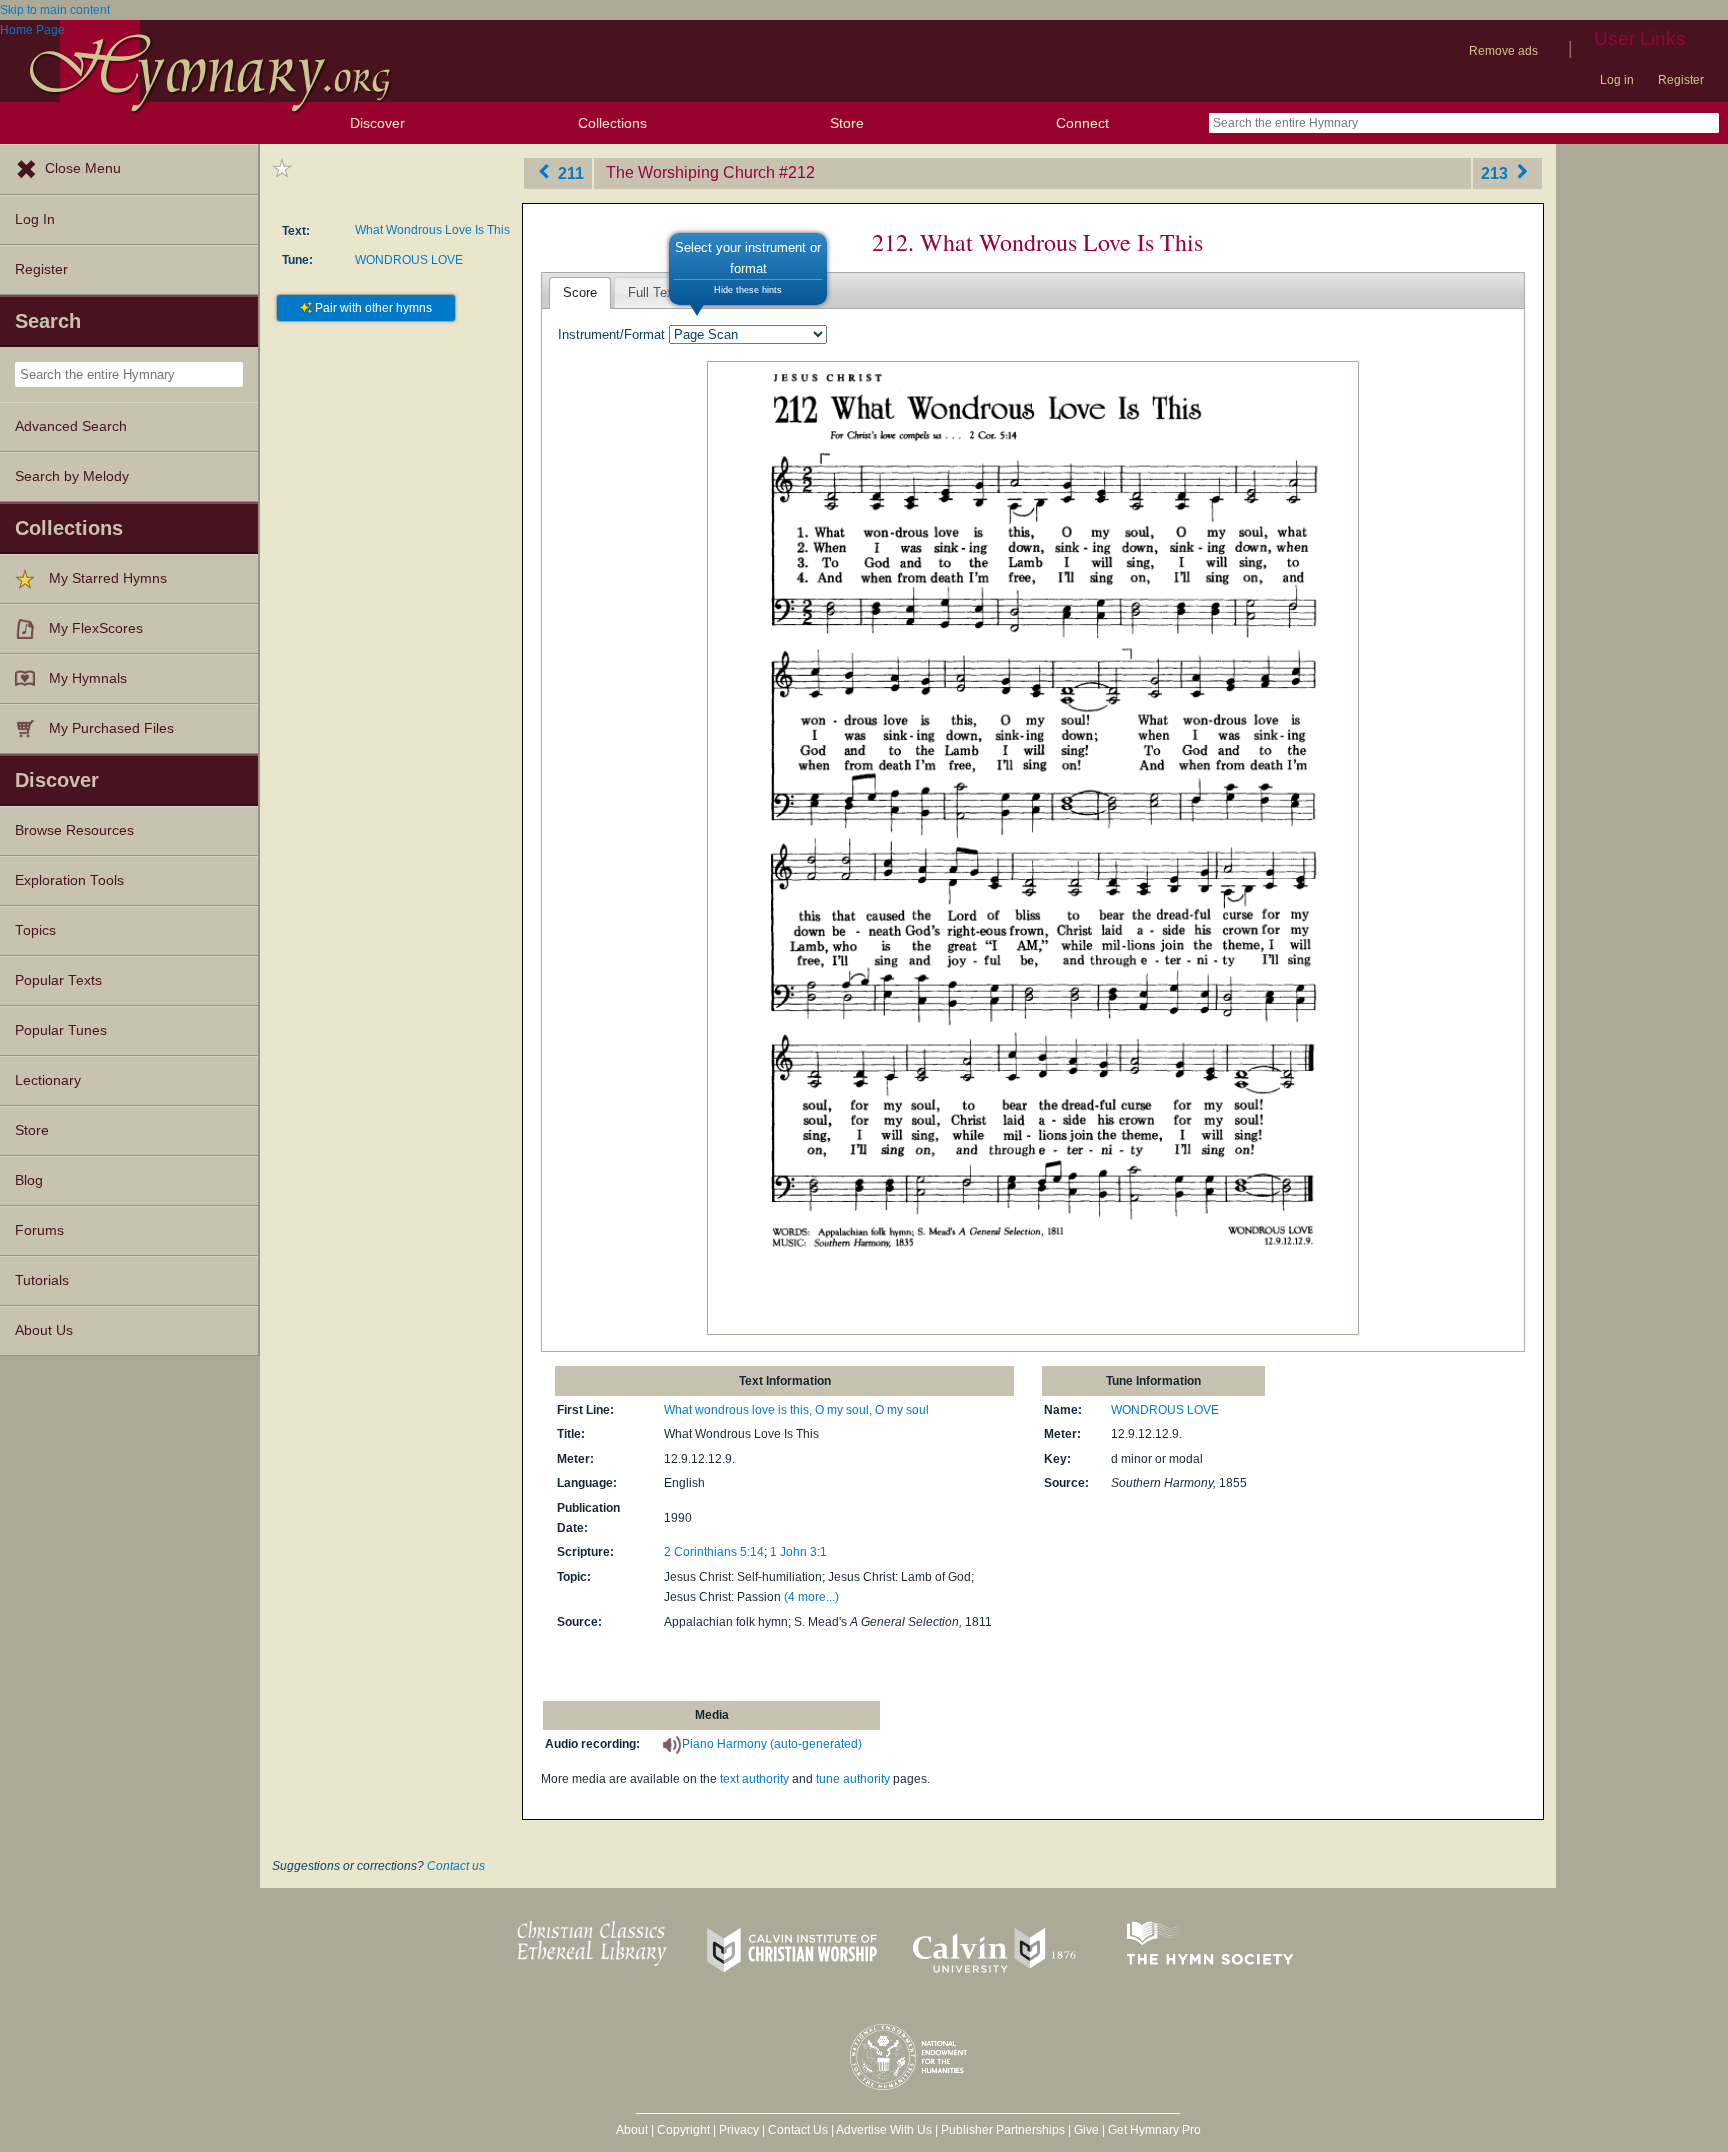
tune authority (853, 1779)
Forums (39, 1230)
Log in (1617, 80)
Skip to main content (55, 10)
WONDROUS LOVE (409, 260)
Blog (29, 1180)
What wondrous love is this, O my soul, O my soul (796, 1410)
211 (569, 172)
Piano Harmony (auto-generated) (772, 1744)
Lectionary (48, 1080)
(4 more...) (811, 1597)
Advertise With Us (884, 2130)
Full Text (653, 292)
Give (1086, 2130)
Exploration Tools (69, 880)
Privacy (739, 2130)
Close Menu (83, 168)
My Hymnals (88, 678)
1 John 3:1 (798, 1552)
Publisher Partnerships (1003, 2130)
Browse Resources (74, 830)
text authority (754, 1779)
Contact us (456, 1866)
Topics (35, 930)
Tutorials (42, 1280)
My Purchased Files (111, 728)
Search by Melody (72, 476)
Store (847, 123)
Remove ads (1503, 51)
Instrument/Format (611, 334)
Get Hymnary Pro (1154, 2130)
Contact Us (798, 2130)
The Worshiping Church (690, 172)
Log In (35, 219)
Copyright (683, 2130)
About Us (44, 1330)
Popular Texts (58, 980)
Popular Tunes (61, 1030)
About (632, 2130)
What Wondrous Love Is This (432, 230)
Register (1681, 80)
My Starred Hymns (108, 578)
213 (1496, 172)
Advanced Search (71, 426)
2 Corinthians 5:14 (714, 1552)
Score (580, 292)
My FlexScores (96, 628)
